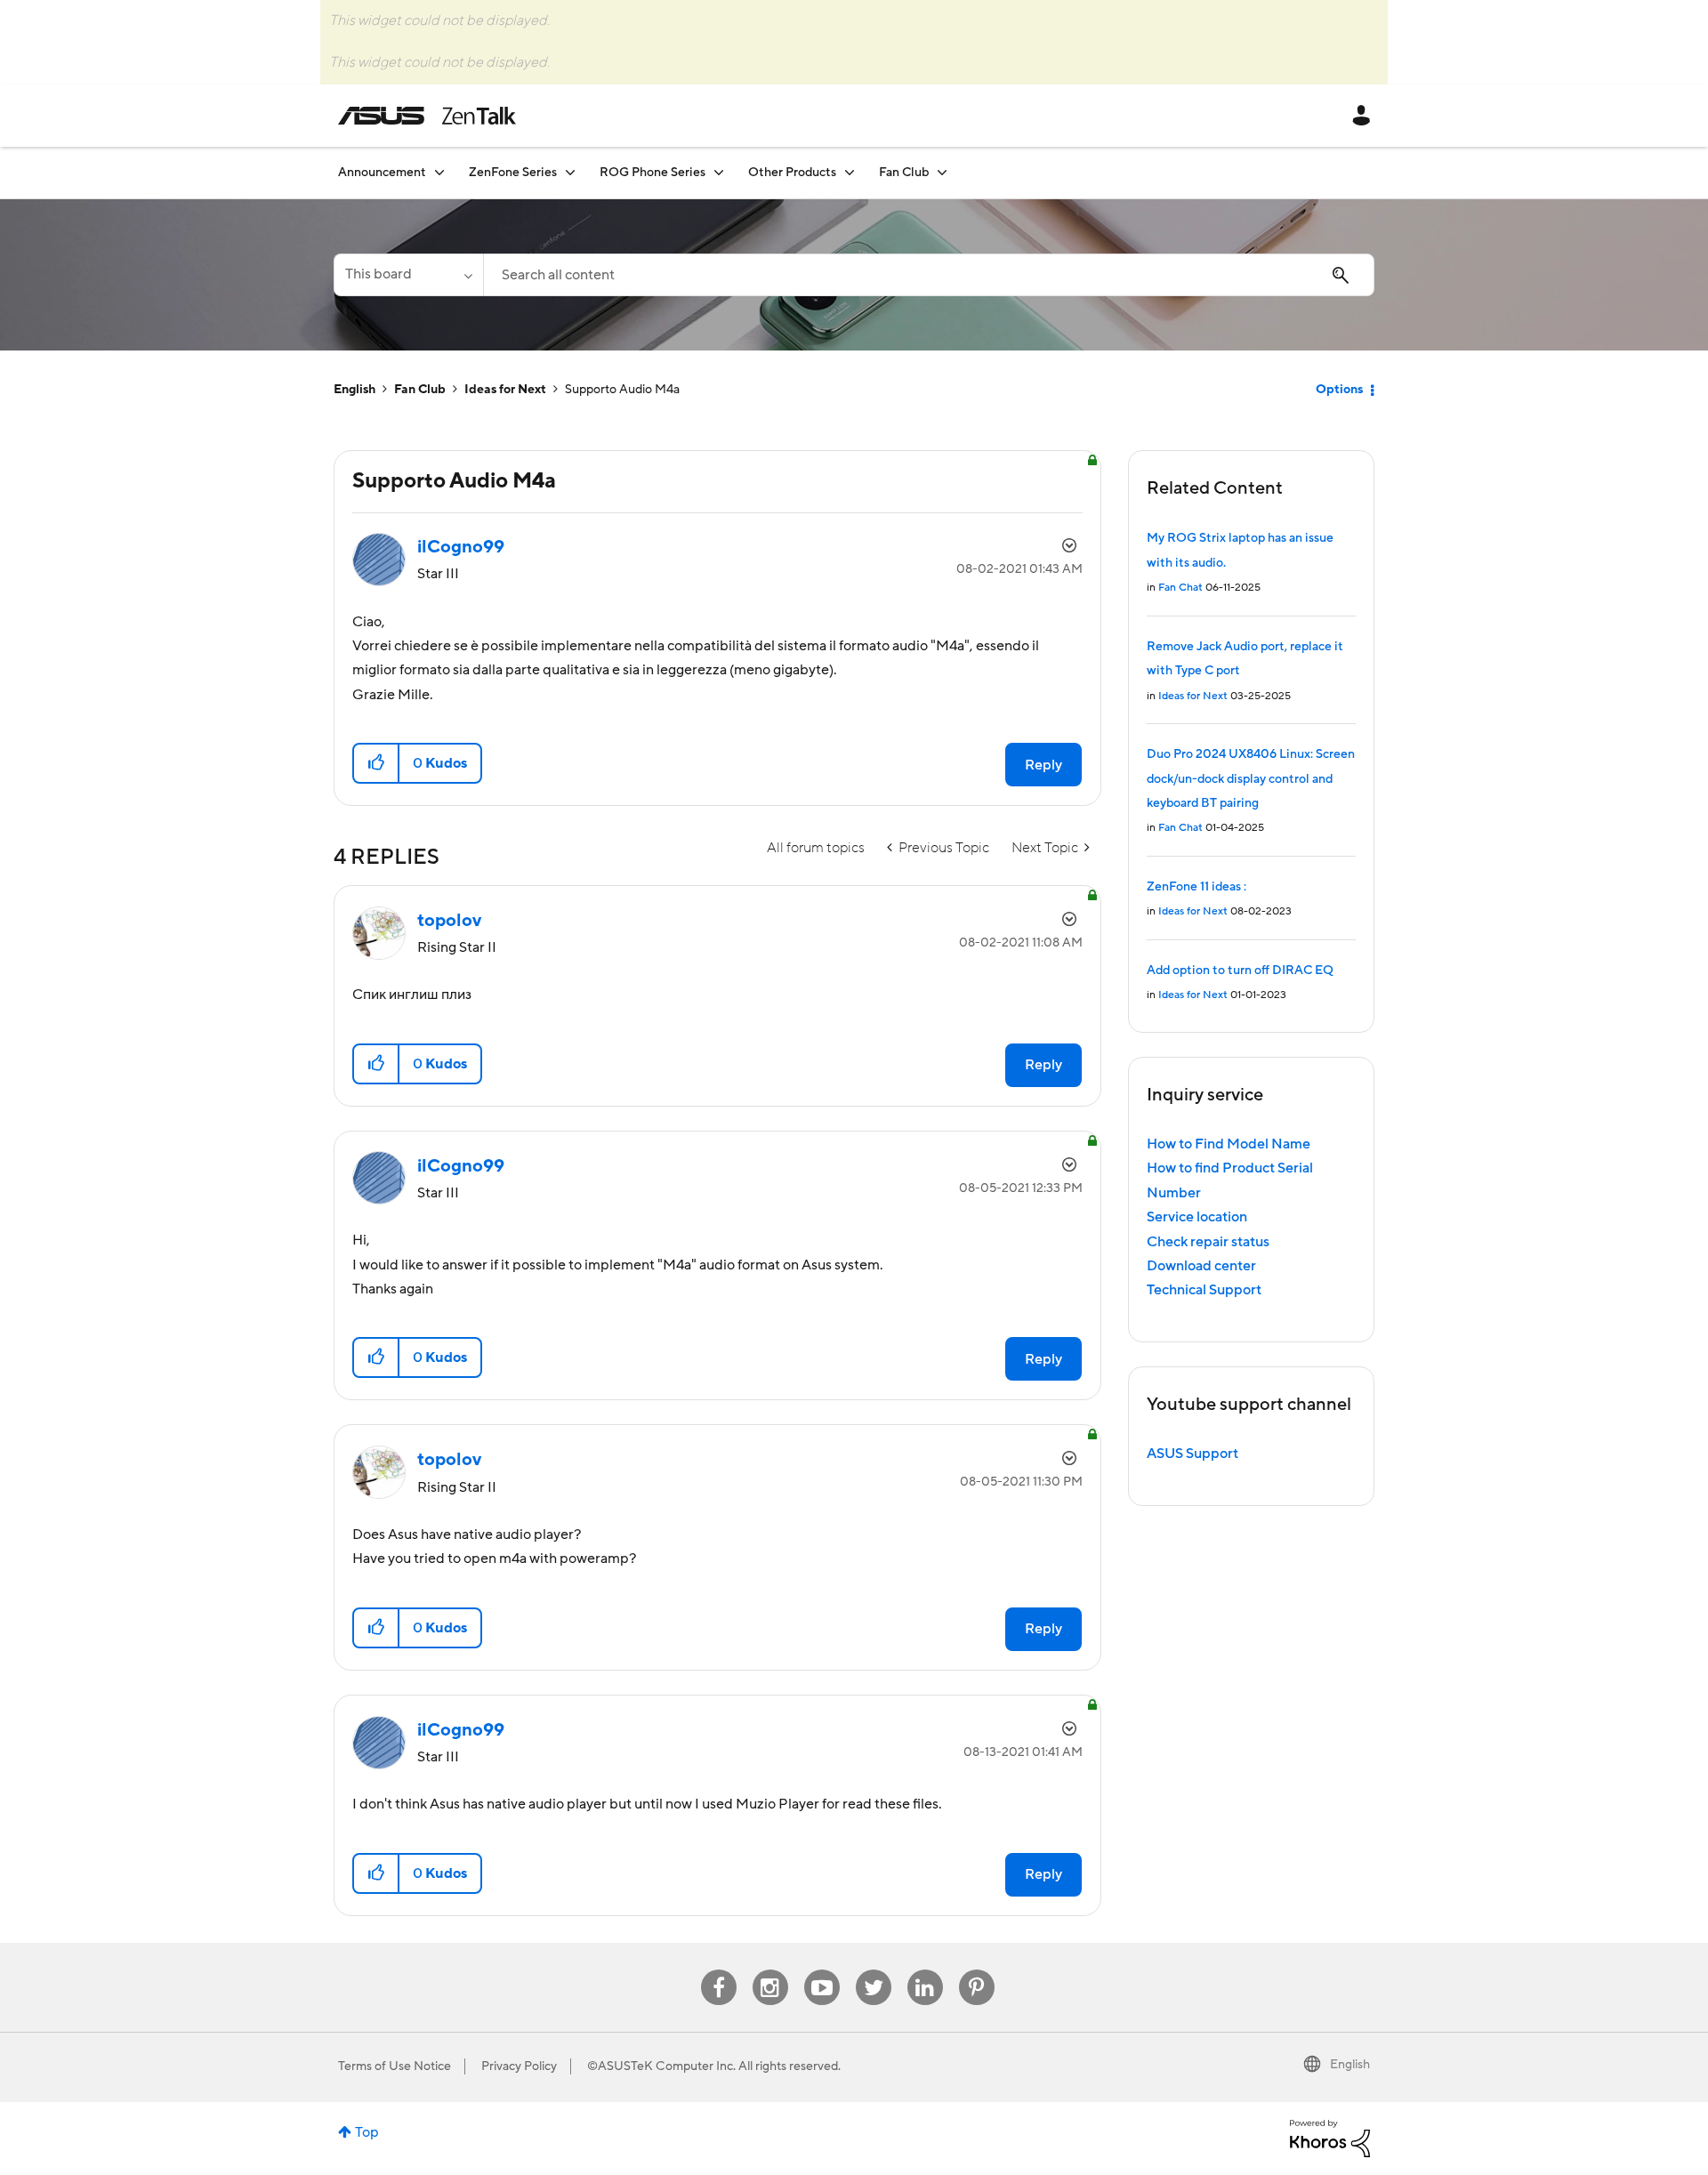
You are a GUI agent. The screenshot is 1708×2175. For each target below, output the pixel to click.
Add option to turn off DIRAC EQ (1240, 971)
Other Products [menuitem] (792, 173)
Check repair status (1208, 1242)
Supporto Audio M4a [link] (622, 390)
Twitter (873, 1970)
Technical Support (1204, 1290)
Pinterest (977, 1970)
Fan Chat (1180, 588)
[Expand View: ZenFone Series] (570, 172)
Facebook (719, 1970)
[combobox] (929, 275)
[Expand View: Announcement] (439, 172)
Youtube (822, 1970)
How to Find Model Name (1229, 1144)
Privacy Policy (519, 2066)
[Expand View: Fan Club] (942, 172)
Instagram (770, 1970)
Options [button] (1339, 390)
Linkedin (925, 1970)
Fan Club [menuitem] (904, 173)
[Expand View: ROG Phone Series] (719, 172)
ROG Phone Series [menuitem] (653, 173)
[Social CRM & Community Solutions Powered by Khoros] (1330, 2138)
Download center (1201, 1266)
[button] (377, 763)
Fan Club (420, 390)
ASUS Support (1192, 1454)
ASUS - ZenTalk (427, 116)
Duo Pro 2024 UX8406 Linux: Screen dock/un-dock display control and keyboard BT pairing (1251, 779)
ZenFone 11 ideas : (1196, 887)
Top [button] (367, 2132)
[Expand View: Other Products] (850, 172)
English (354, 390)
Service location (1197, 1217)
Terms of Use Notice (395, 2066)
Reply (1043, 765)
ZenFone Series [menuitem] (513, 173)
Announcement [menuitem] (382, 173)
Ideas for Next (505, 390)
